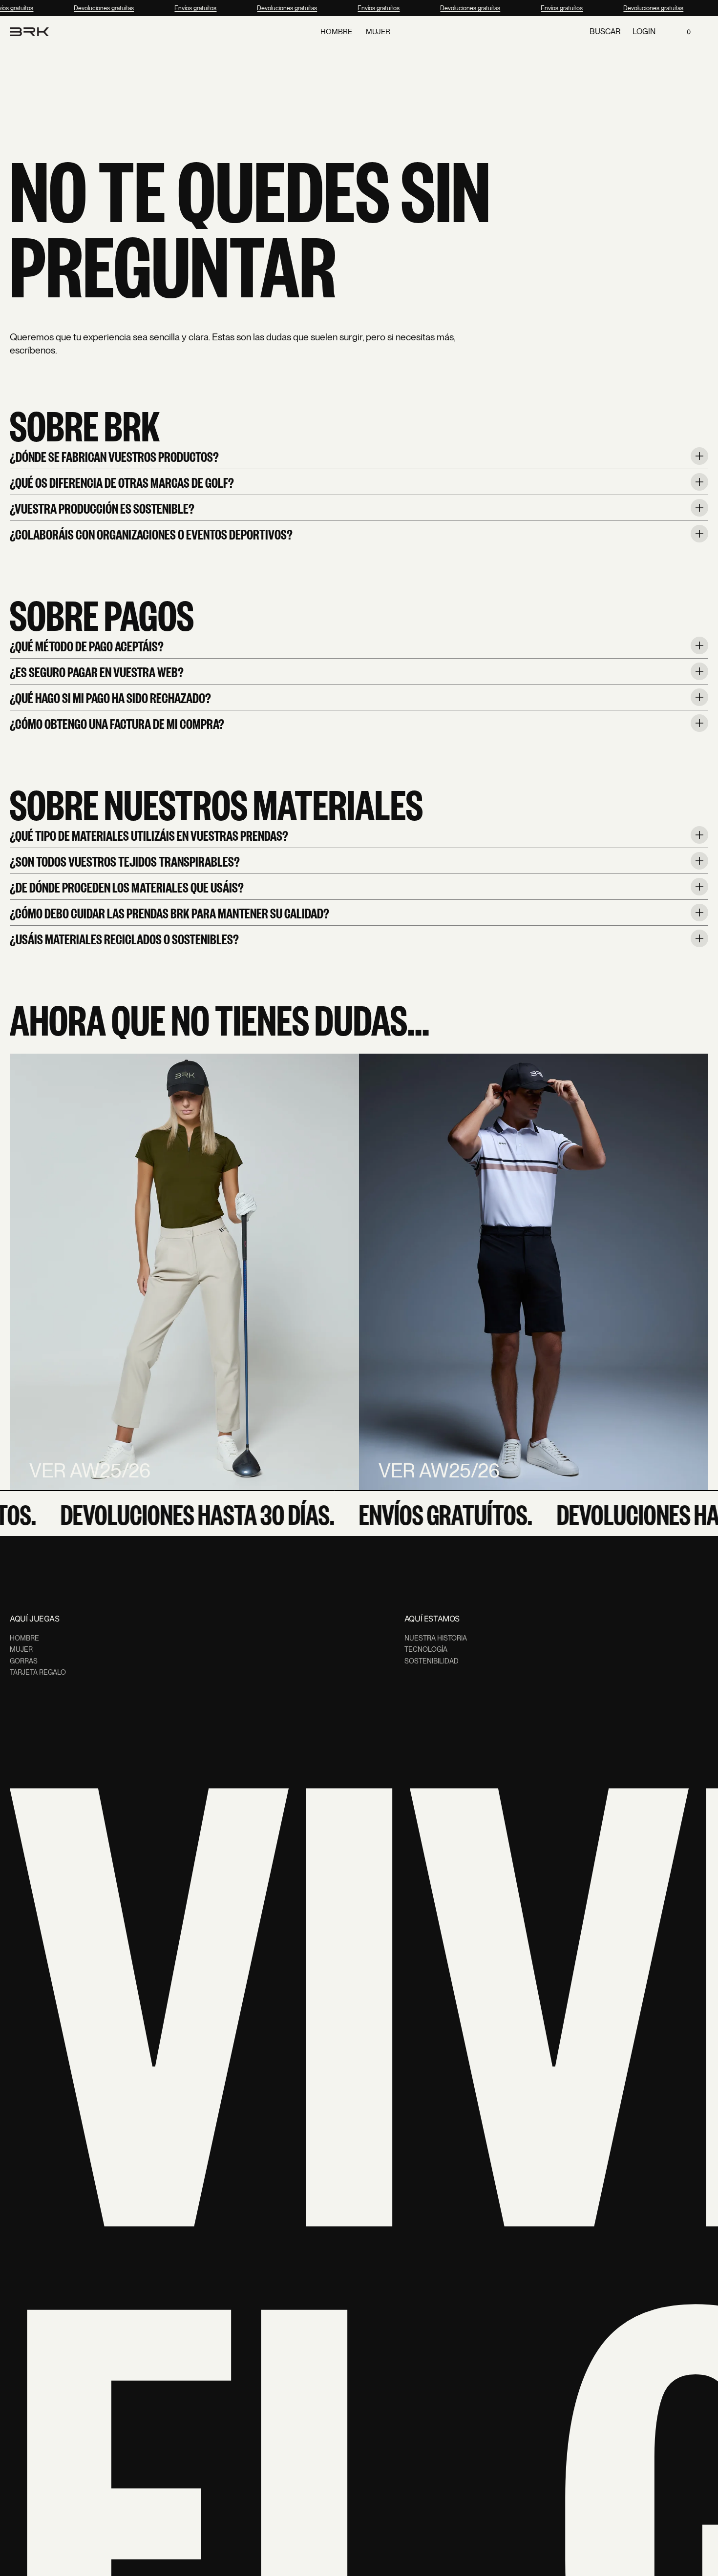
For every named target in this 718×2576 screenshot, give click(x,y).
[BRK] (29, 32)
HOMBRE (24, 1638)
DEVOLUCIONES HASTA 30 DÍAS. (176, 1514)
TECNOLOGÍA (426, 1649)
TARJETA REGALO (38, 1672)
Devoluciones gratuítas (97, 8)
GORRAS (24, 1661)
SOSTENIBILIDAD (432, 1661)
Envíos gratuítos (189, 8)
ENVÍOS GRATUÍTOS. (424, 1514)
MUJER (21, 1649)
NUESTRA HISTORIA (436, 1638)
